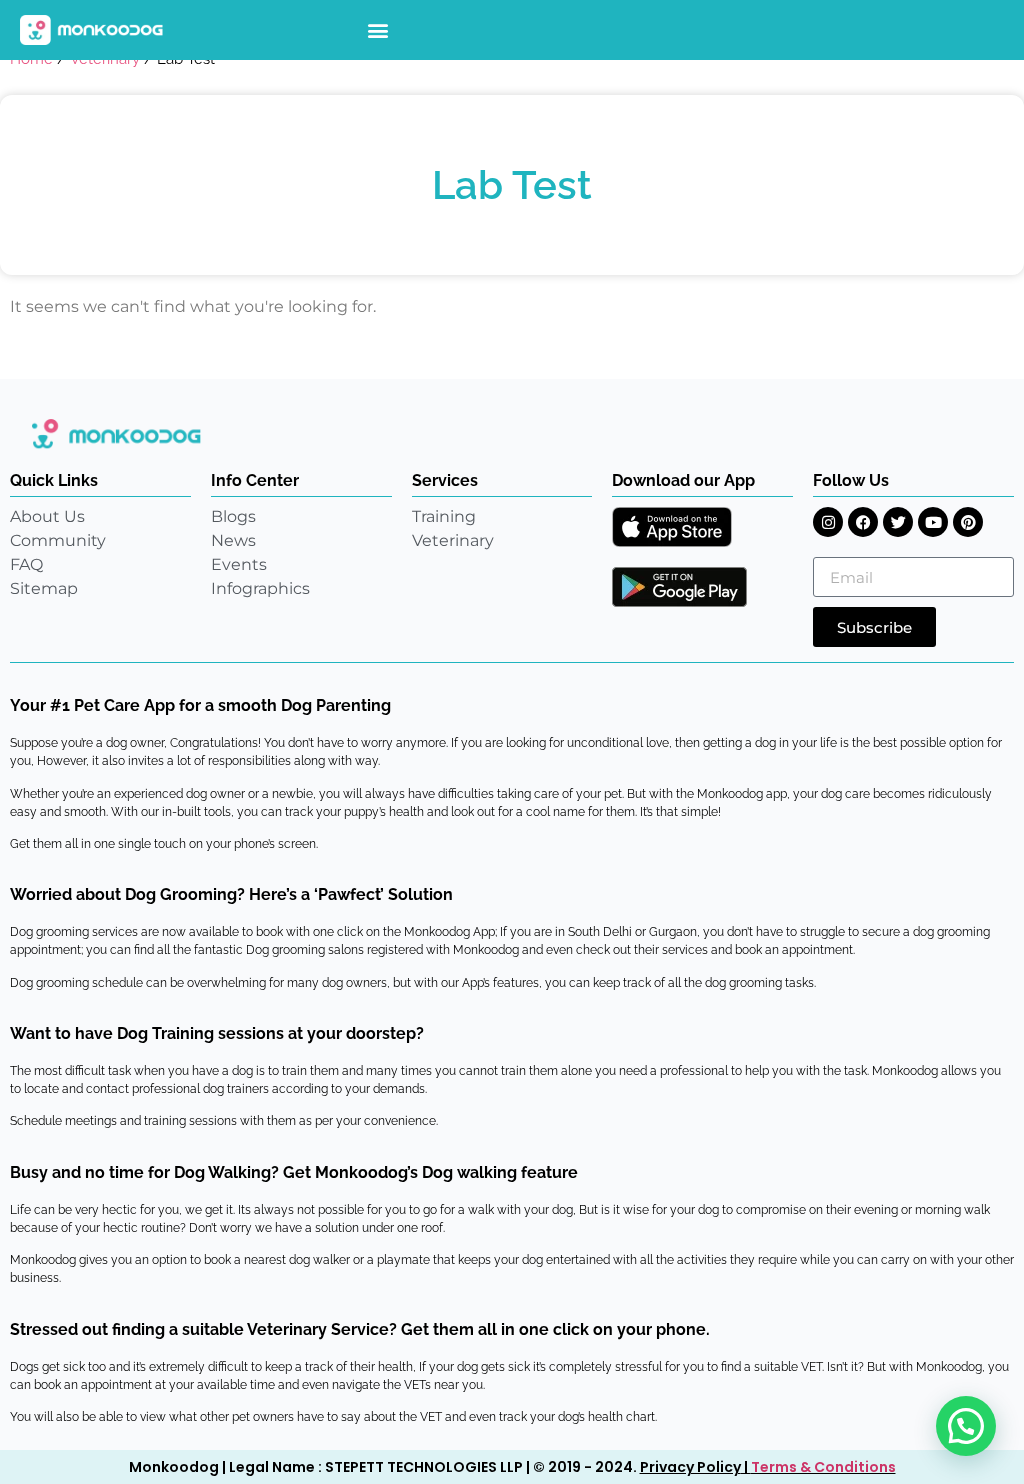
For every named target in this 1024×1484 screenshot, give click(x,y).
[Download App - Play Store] (679, 587)
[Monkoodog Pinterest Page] (968, 522)
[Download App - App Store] (672, 527)
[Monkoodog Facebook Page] (863, 522)
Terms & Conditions (823, 1467)
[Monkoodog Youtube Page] (933, 522)
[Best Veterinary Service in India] (92, 30)
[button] (378, 30)
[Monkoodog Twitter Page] (898, 522)
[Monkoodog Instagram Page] (828, 522)
